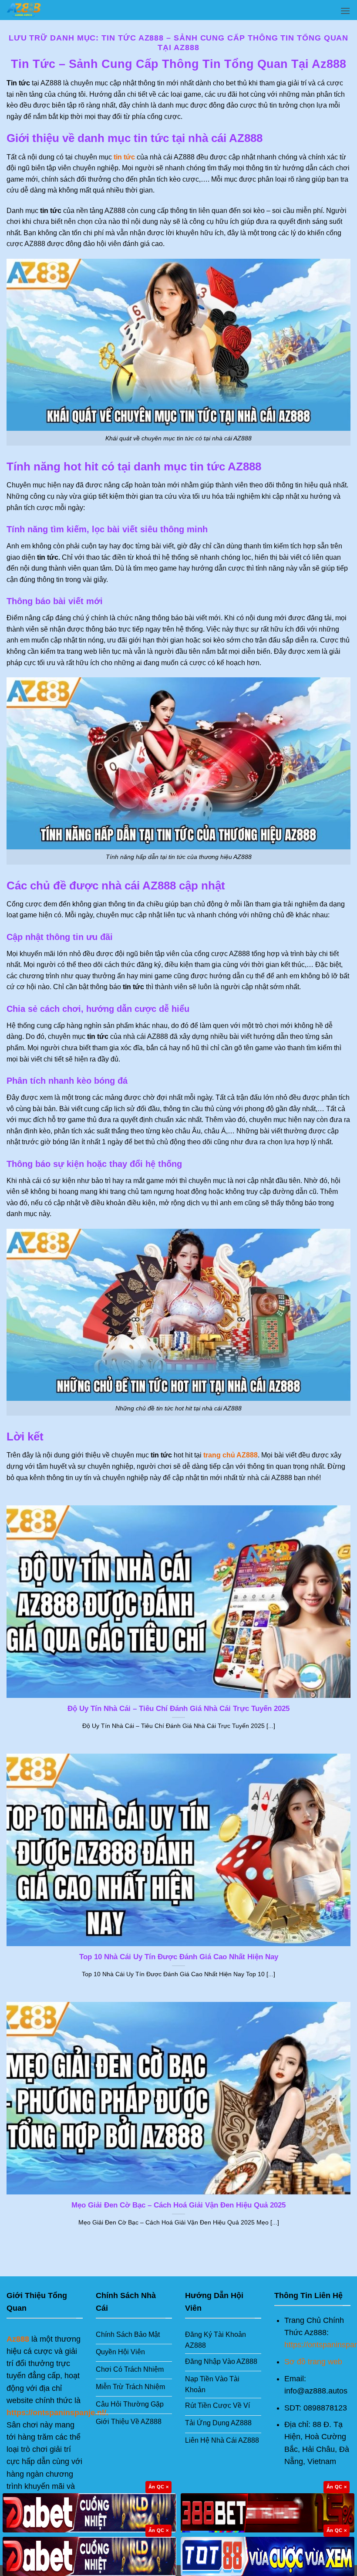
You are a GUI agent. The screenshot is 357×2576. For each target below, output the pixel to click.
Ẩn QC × (158, 2487)
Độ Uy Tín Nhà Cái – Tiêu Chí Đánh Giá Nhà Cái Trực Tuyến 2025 (178, 1709)
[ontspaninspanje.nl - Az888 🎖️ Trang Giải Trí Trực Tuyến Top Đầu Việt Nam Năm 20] (50, 10)
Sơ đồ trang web (313, 2362)
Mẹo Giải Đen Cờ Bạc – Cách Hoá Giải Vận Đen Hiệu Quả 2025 (178, 2205)
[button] (345, 11)
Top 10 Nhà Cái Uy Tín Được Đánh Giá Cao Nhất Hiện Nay (179, 1957)
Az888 (18, 2339)
